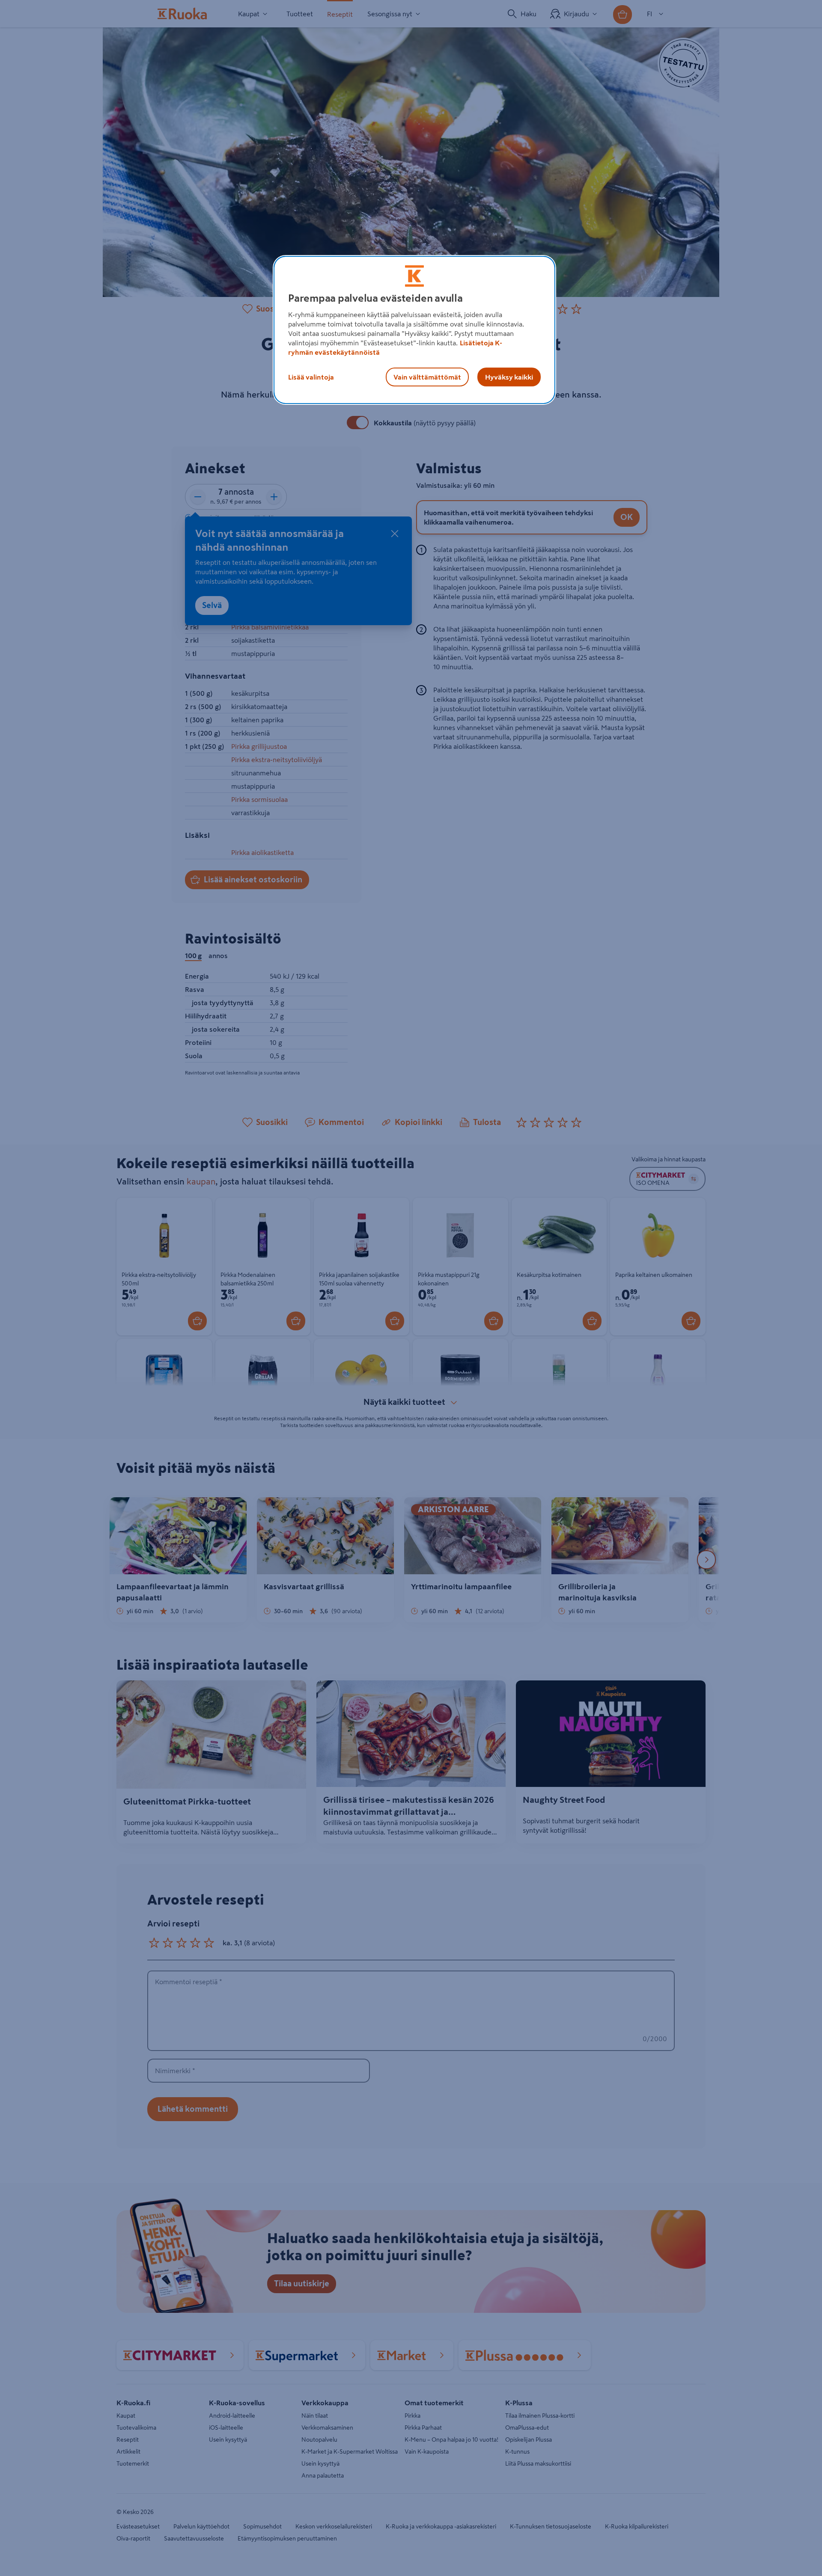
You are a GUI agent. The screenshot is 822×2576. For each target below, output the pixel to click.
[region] (414, 330)
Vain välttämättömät (427, 377)
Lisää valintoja (311, 377)
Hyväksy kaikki (509, 377)
